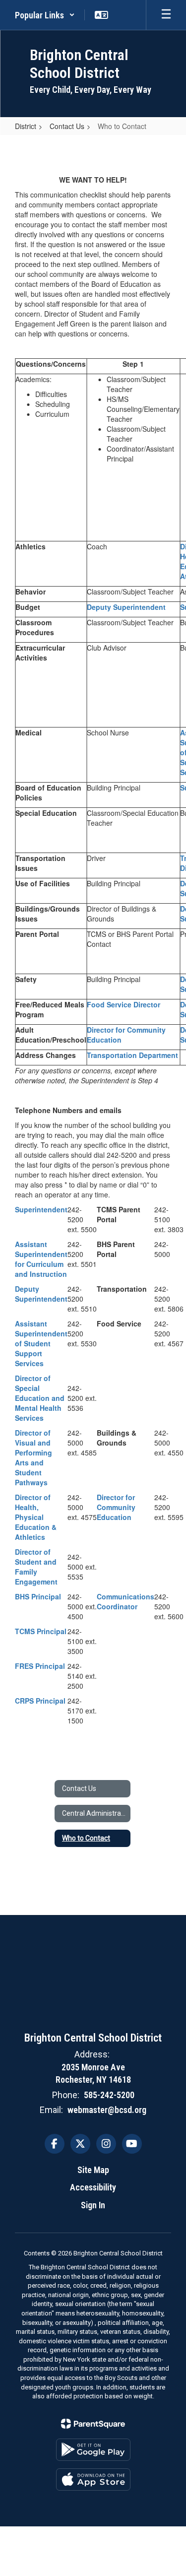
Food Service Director (124, 1004)
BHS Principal (38, 1596)
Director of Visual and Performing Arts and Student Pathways (33, 1457)
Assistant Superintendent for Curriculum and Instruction (41, 1259)
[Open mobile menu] (166, 15)
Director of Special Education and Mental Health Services (40, 1398)
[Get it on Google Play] (93, 2450)
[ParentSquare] (93, 2424)
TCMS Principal (41, 1631)
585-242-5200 (109, 2095)
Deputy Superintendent (126, 607)
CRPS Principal (40, 1701)
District (26, 126)
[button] (45, 15)
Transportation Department (132, 1055)
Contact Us (67, 126)
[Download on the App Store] (93, 2479)
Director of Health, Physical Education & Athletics (36, 1517)
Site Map (93, 2170)
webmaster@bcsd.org (107, 2110)
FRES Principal (40, 1666)
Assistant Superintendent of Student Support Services (41, 1343)
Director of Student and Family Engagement (36, 1567)
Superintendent (41, 1209)
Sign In (93, 2205)
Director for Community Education (116, 1507)
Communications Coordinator (125, 1601)
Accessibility (93, 2187)
